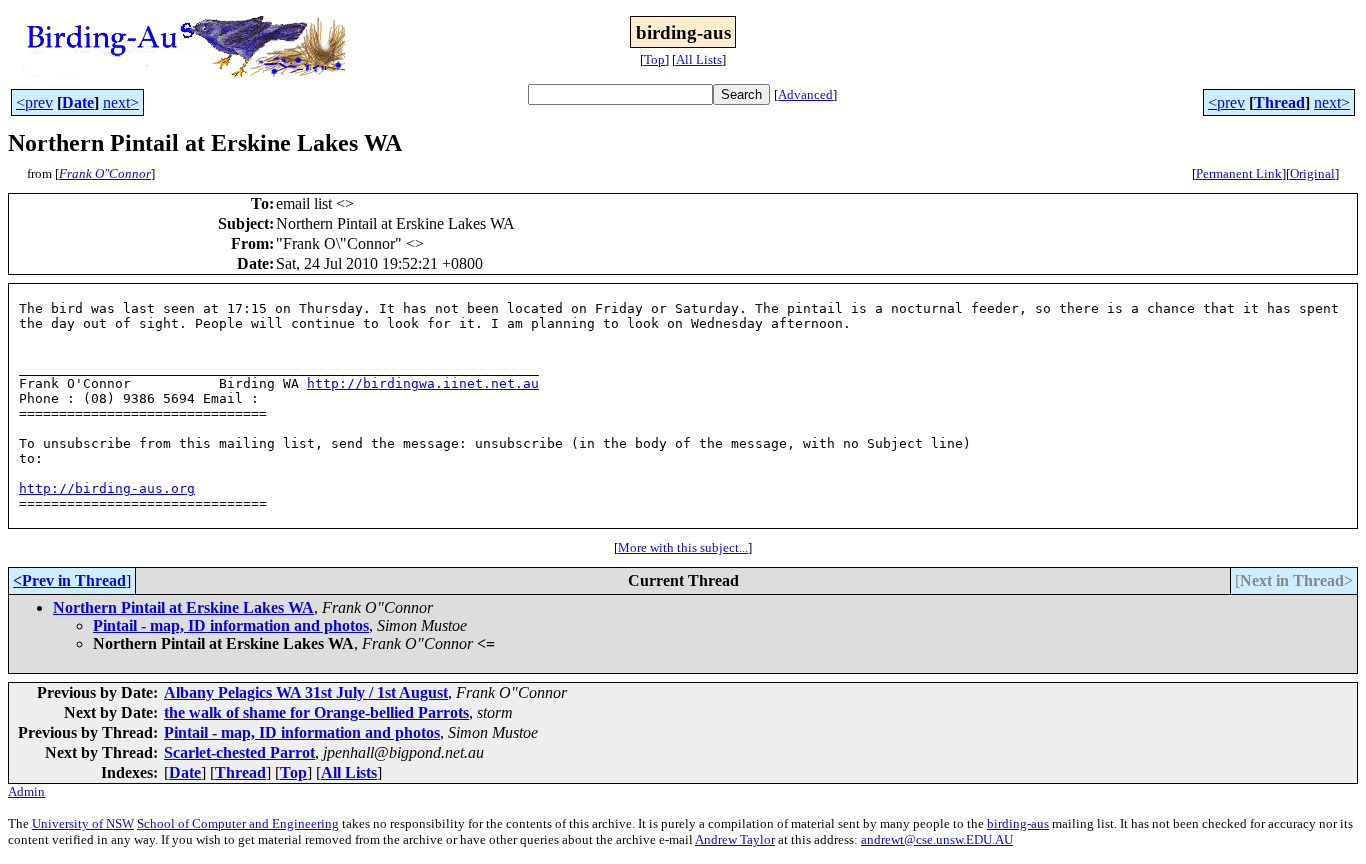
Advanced (805, 94)
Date (78, 102)
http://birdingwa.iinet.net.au (423, 383)
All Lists (699, 59)
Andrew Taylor (735, 839)
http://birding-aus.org (107, 488)
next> (121, 102)
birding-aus (1018, 823)
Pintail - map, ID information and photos (231, 625)
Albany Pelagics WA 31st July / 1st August (306, 692)
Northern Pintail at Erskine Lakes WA (183, 607)
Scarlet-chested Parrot (239, 752)
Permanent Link (1239, 173)
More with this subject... (683, 547)
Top (654, 59)
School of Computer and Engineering (238, 823)
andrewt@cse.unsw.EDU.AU (937, 839)
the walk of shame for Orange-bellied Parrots (316, 712)
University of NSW (83, 823)
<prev (34, 102)
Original (1312, 173)
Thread (1279, 102)
